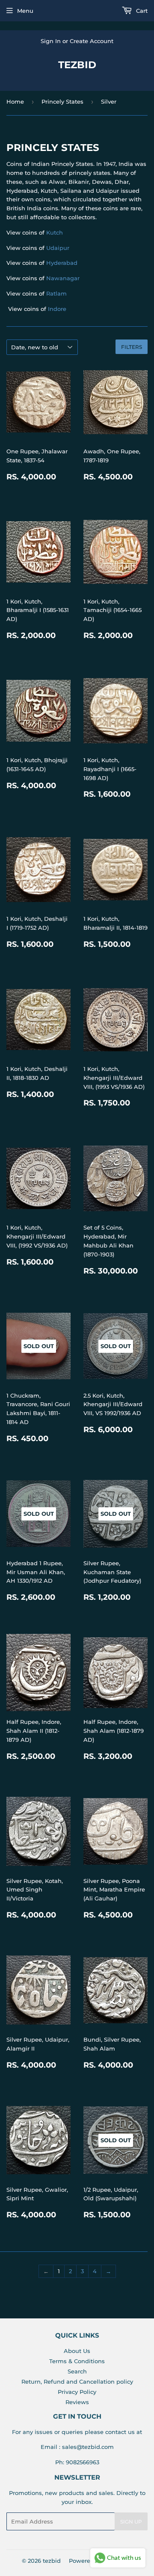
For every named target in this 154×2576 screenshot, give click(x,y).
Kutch (55, 232)
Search (77, 2371)
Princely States (62, 102)
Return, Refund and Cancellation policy (77, 2382)
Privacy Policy (77, 2392)
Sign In (51, 41)
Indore (57, 309)
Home (15, 102)
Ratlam (56, 293)
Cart (141, 11)
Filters (132, 347)
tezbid (77, 65)
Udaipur (58, 248)
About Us (77, 2351)
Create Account (92, 41)
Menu (25, 11)
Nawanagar (63, 278)
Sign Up (131, 2522)
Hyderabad (62, 263)
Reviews (77, 2402)
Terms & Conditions (77, 2361)
